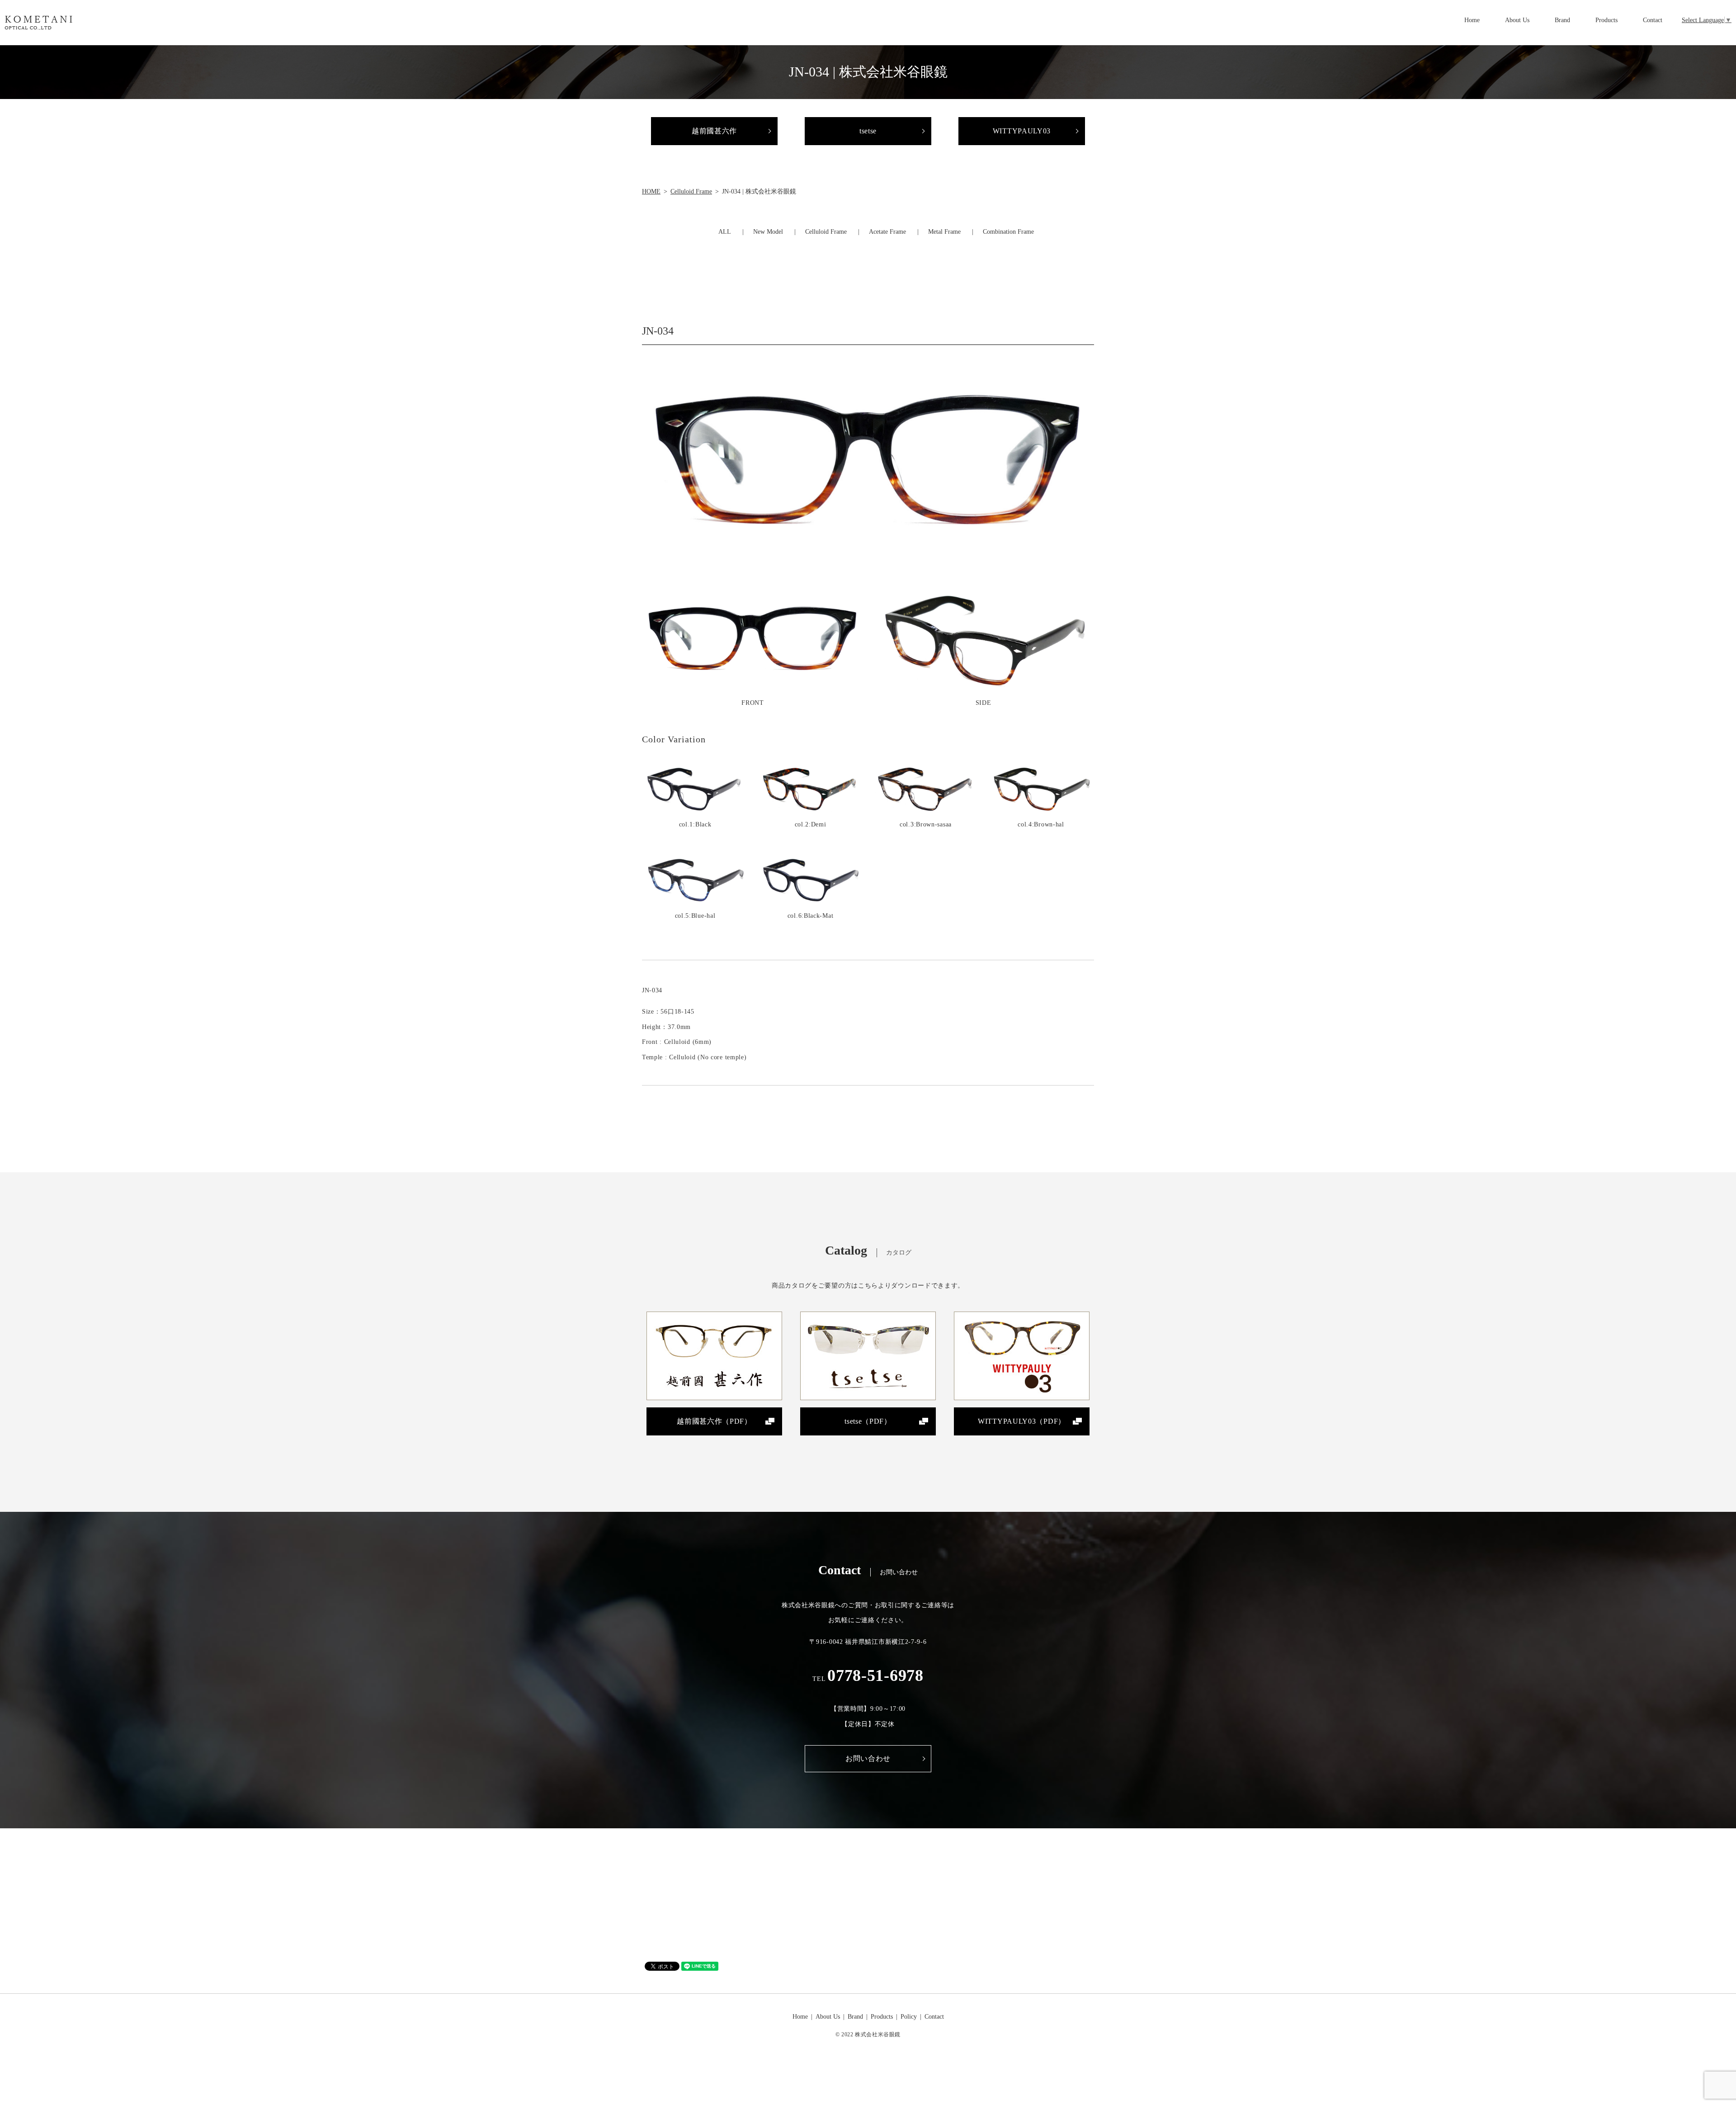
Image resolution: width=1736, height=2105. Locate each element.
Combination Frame (1008, 232)
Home (1472, 20)
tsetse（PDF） (868, 1421)
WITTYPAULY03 (1022, 131)
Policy (909, 2017)
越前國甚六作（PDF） (714, 1421)
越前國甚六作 (714, 131)
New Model (768, 232)
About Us (1517, 20)
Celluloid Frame (691, 191)
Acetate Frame (887, 232)
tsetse (868, 131)
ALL (725, 232)
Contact (1653, 20)
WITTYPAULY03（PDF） (1022, 1421)
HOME (651, 191)
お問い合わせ (868, 1758)
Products (1606, 20)
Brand (1562, 20)
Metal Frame (944, 232)
